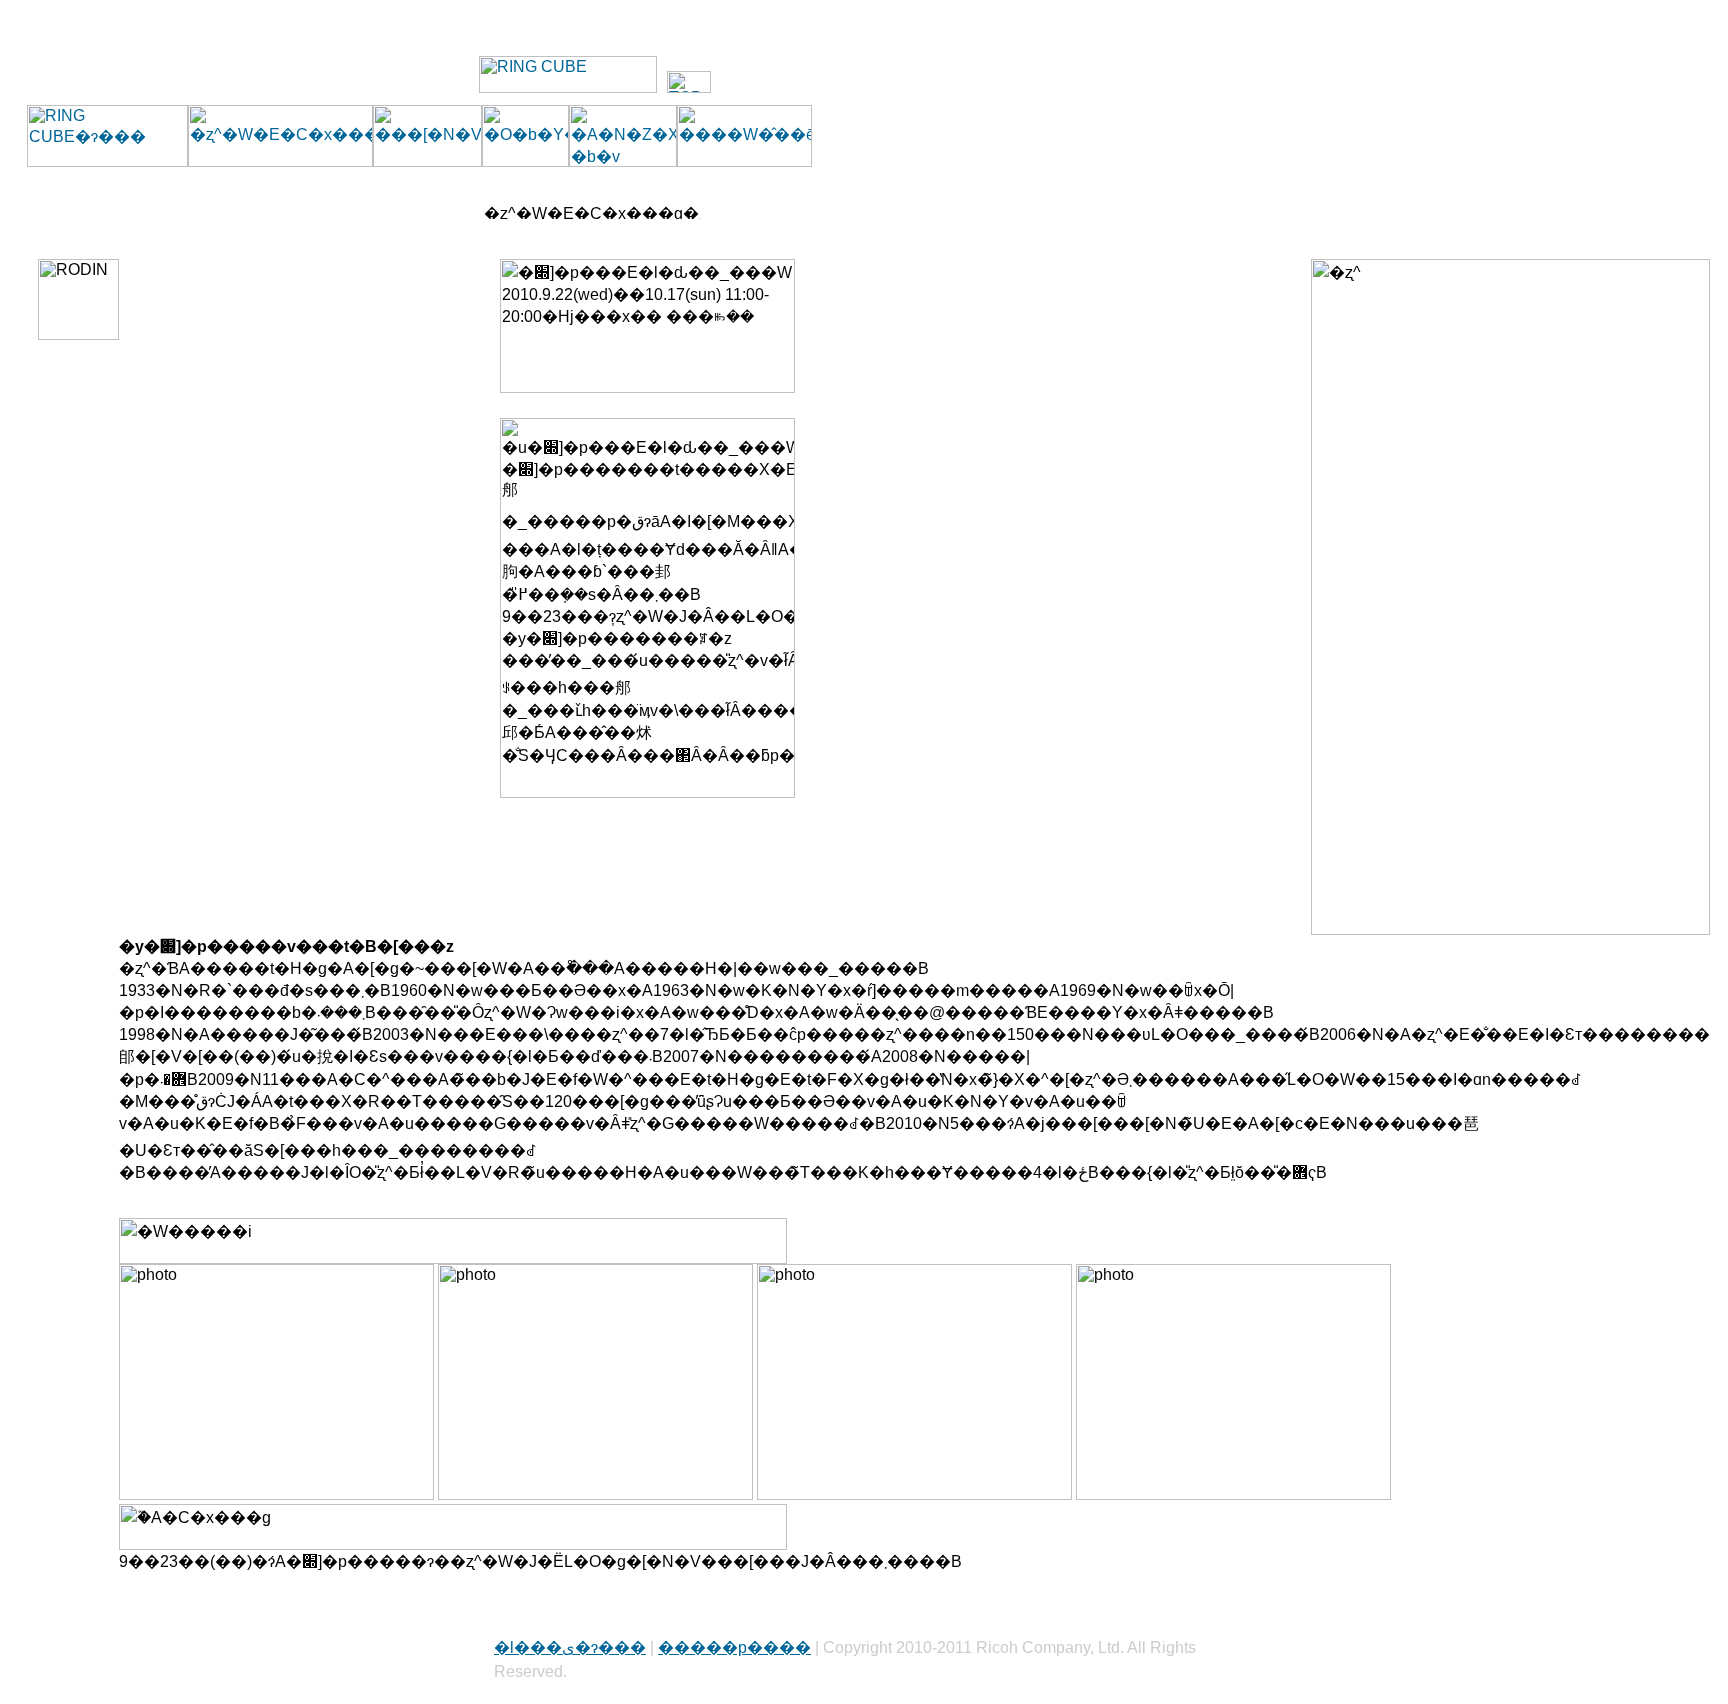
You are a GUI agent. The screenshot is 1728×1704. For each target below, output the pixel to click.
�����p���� (734, 1647)
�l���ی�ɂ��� (570, 1647)
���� (1678, 23)
